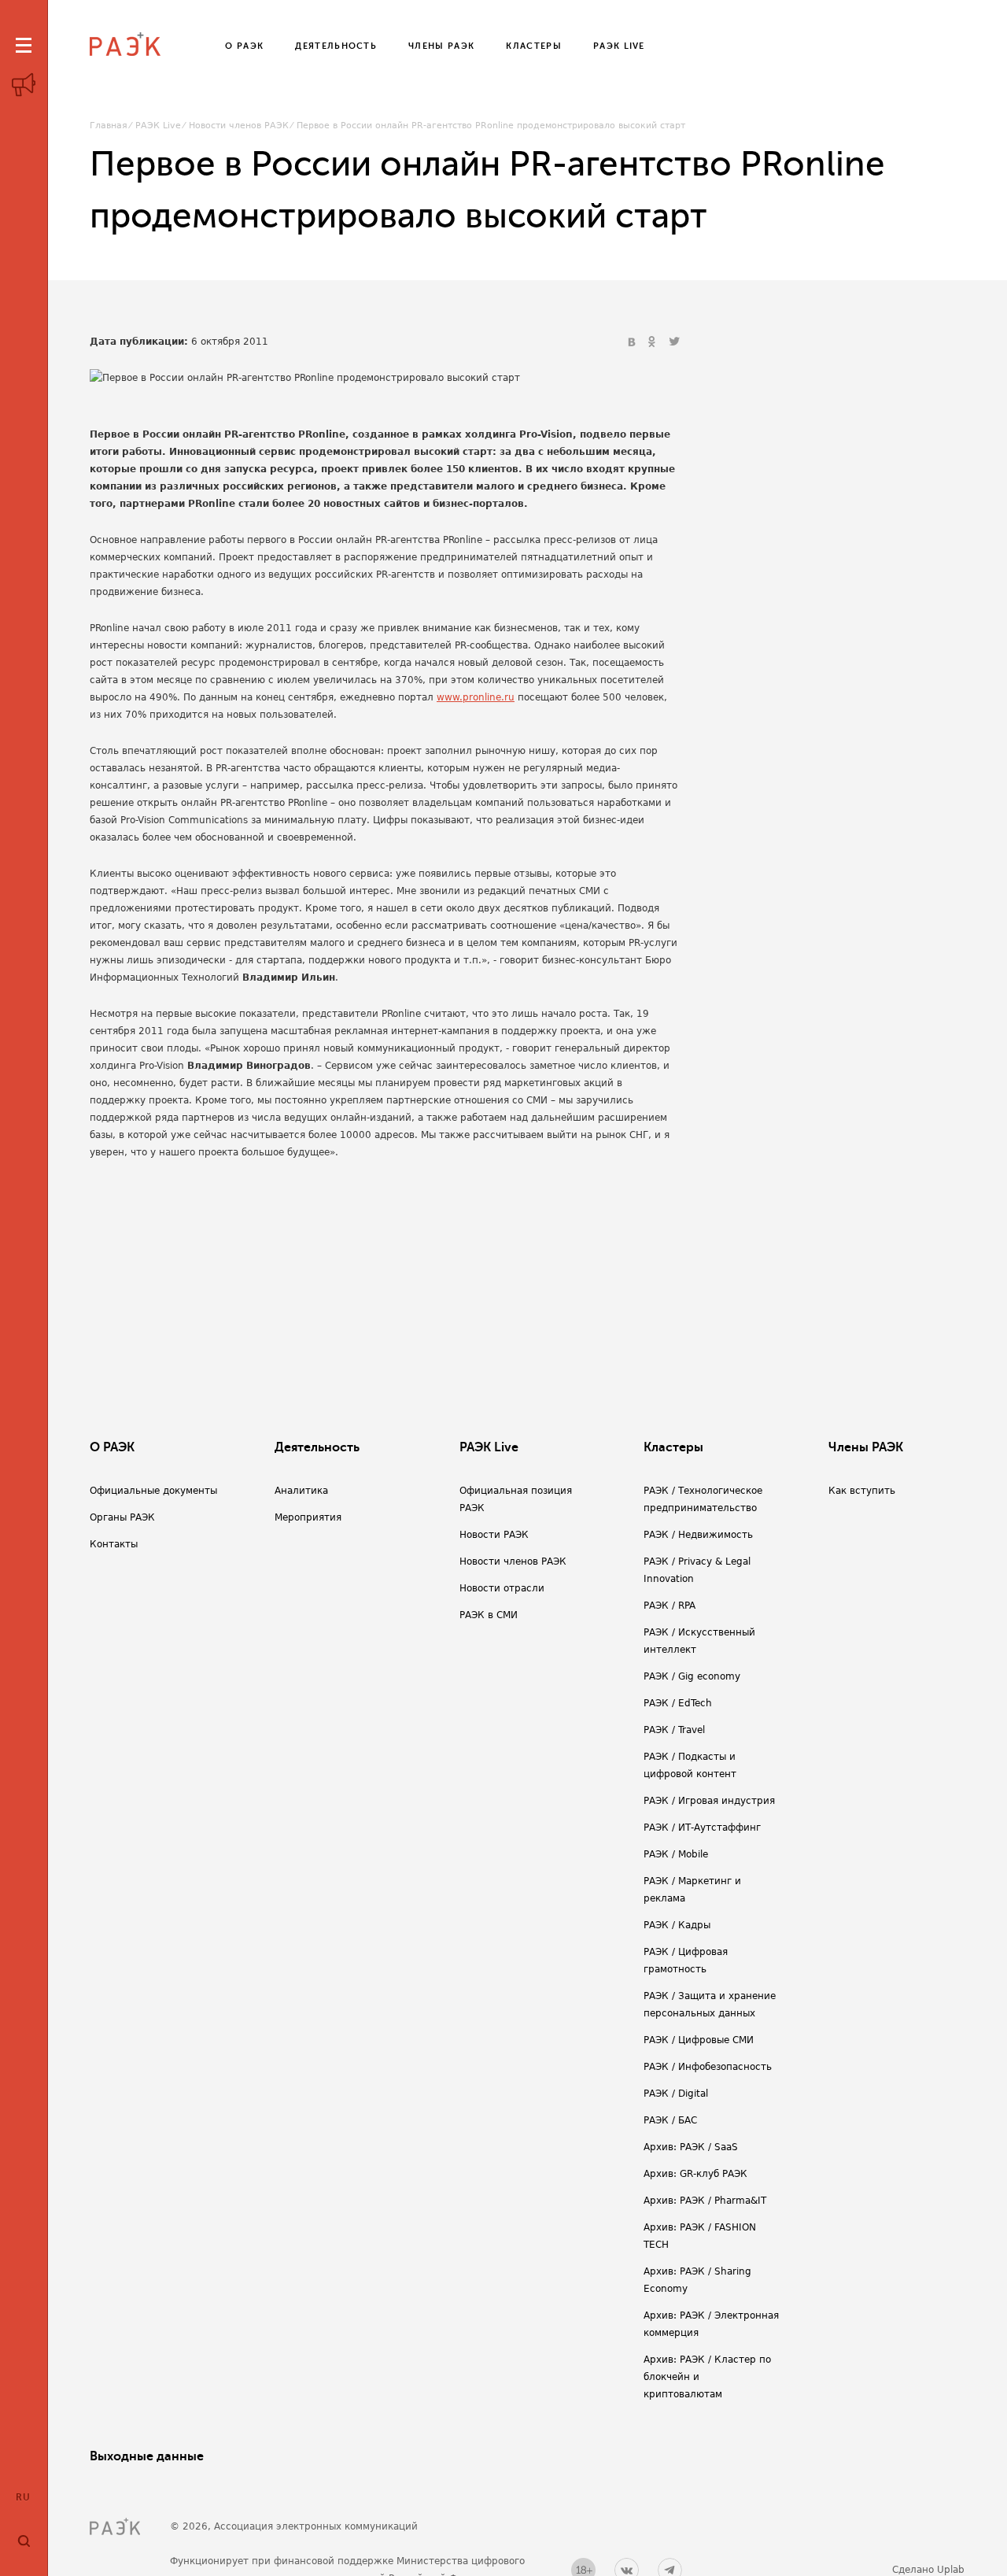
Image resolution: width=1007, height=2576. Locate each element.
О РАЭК (112, 1447)
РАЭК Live (158, 126)
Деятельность (317, 1447)
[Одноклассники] (654, 342)
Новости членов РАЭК (239, 126)
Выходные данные (147, 2456)
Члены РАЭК (866, 1447)
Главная (109, 126)
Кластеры (673, 1447)
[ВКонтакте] (633, 342)
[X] (674, 342)
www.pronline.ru (476, 697)
